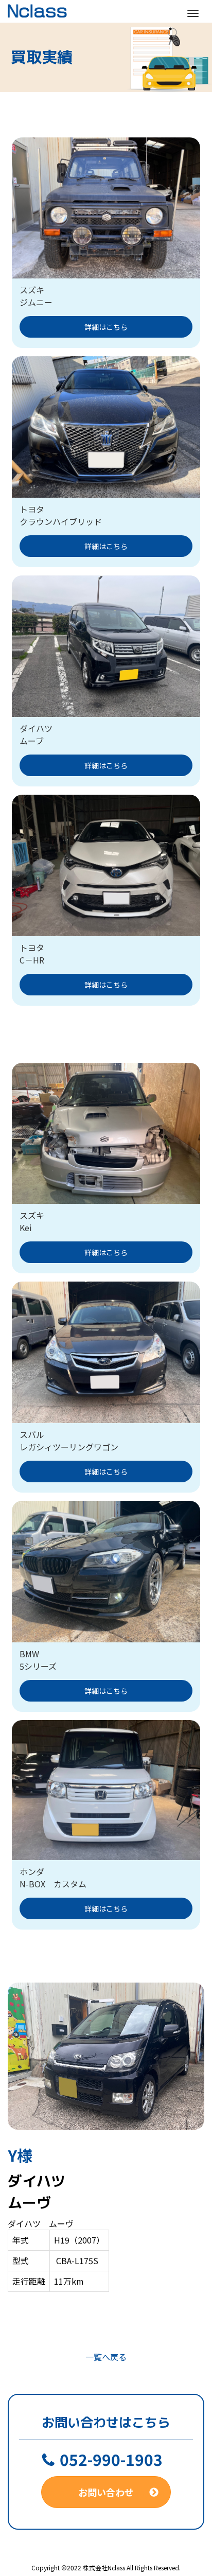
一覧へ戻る (106, 2357)
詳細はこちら (106, 327)
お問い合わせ (106, 2492)
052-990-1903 (111, 2459)
